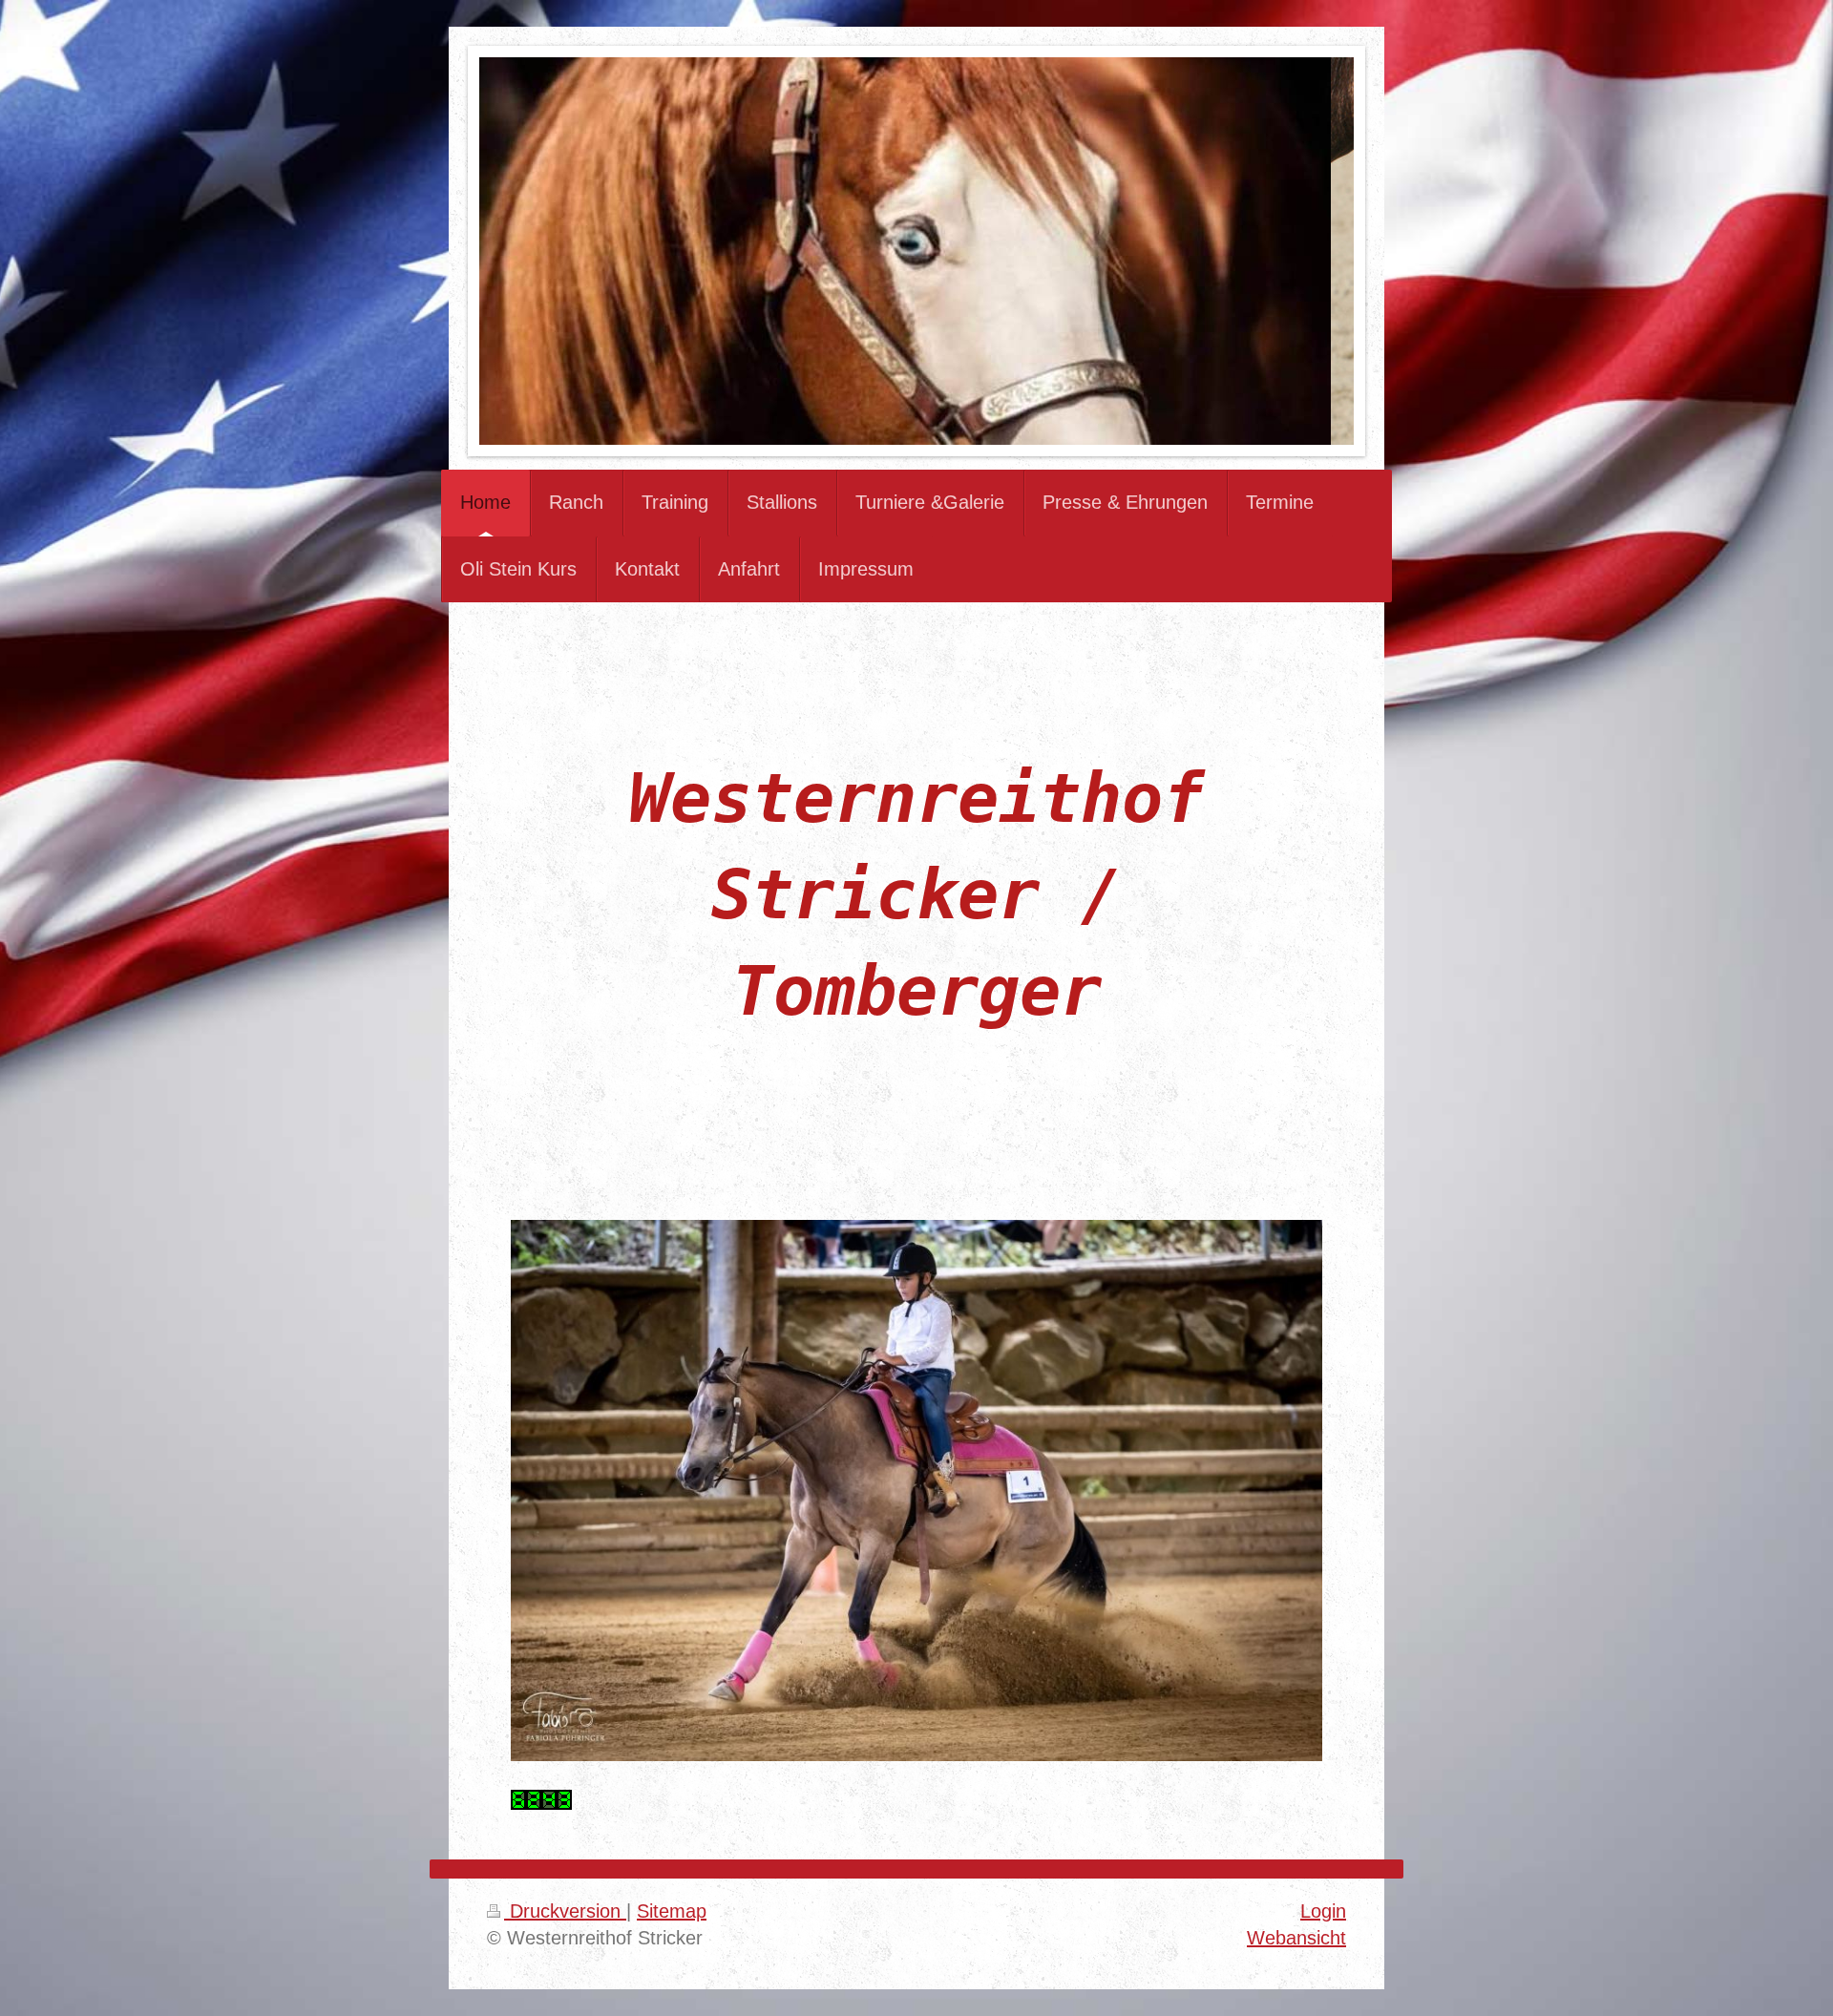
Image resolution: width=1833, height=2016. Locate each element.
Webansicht (1296, 1938)
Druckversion (565, 1911)
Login (1323, 1911)
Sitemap (672, 1911)
